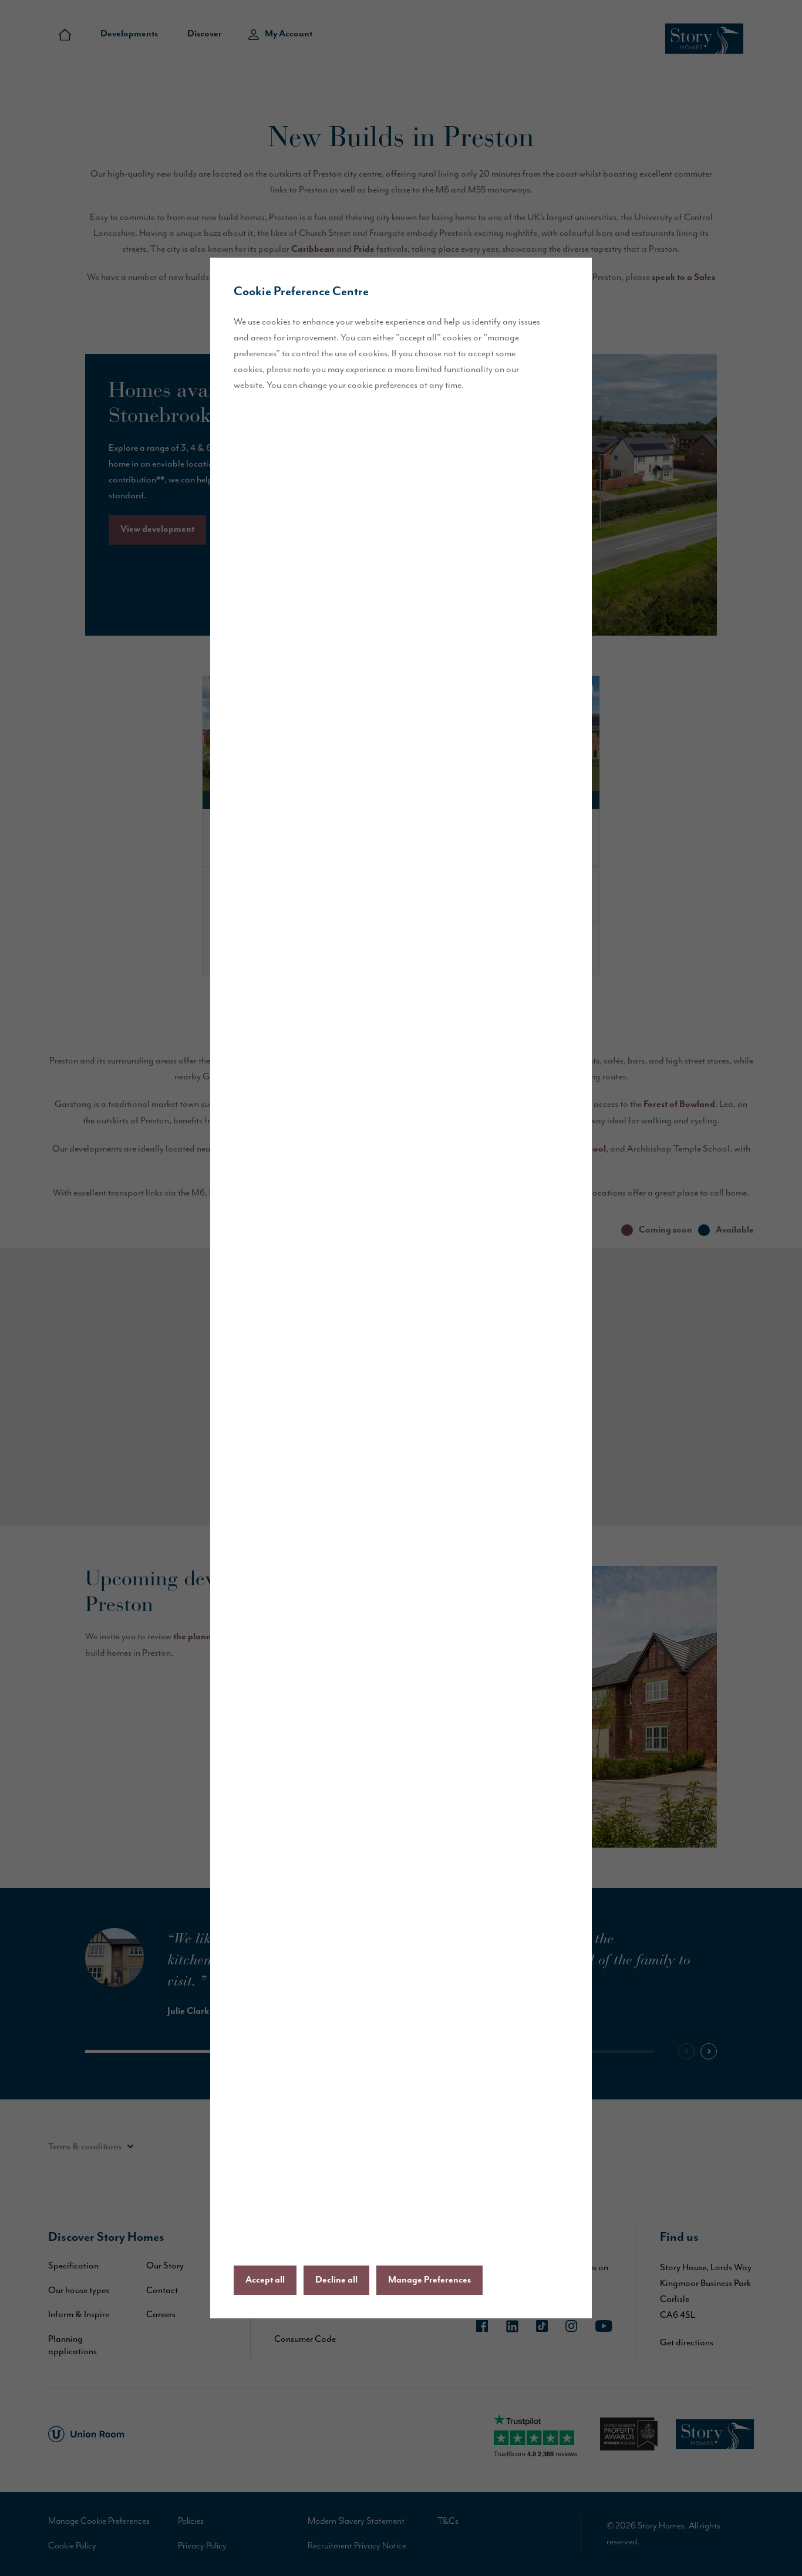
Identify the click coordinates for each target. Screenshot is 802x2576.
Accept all (265, 2280)
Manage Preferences (429, 2280)
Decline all (336, 2280)
